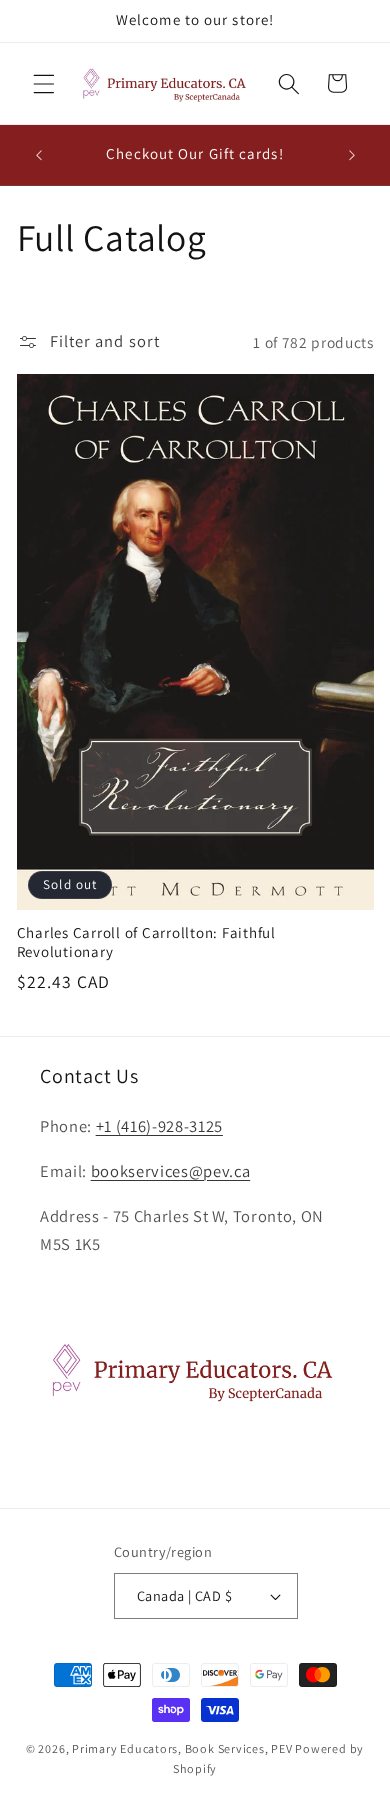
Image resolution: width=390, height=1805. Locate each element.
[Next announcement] (352, 155)
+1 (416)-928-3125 (159, 1126)
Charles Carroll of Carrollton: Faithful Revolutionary (146, 942)
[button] (44, 83)
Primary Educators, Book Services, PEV (182, 1748)
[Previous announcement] (39, 155)
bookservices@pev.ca (171, 1171)
